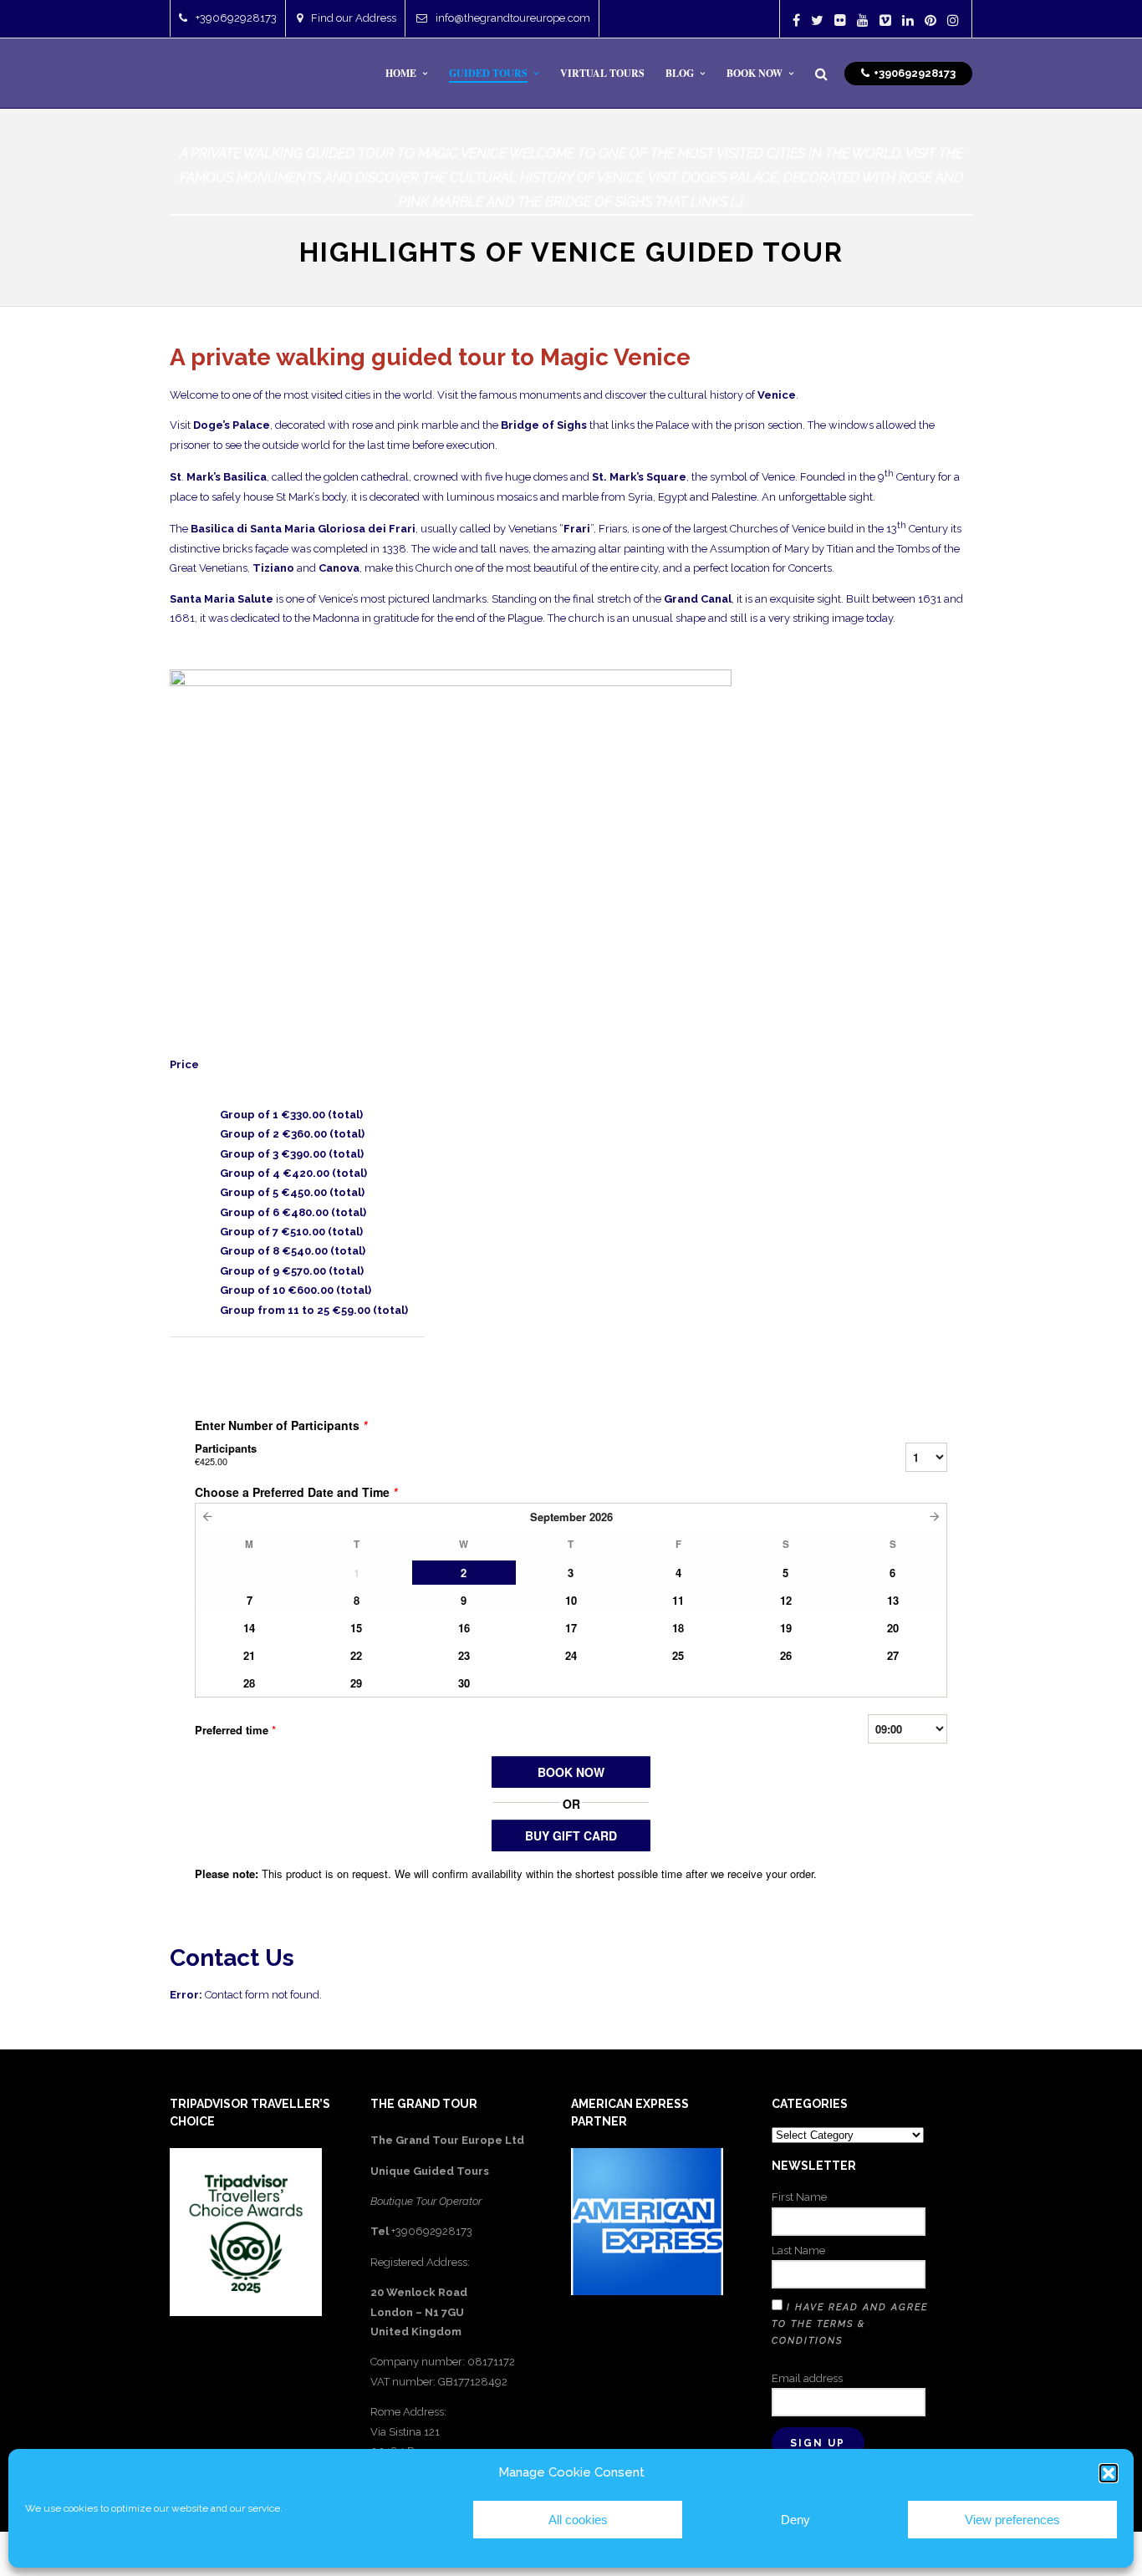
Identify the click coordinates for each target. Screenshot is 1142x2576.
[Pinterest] (930, 20)
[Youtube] (863, 20)
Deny (795, 2520)
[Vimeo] (885, 20)
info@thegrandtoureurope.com (513, 18)
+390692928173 (236, 18)
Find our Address (354, 18)
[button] (1109, 2473)
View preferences (1012, 2520)
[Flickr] (840, 20)
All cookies (578, 2520)
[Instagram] (953, 20)
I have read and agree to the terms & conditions (850, 2324)
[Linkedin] (908, 20)
